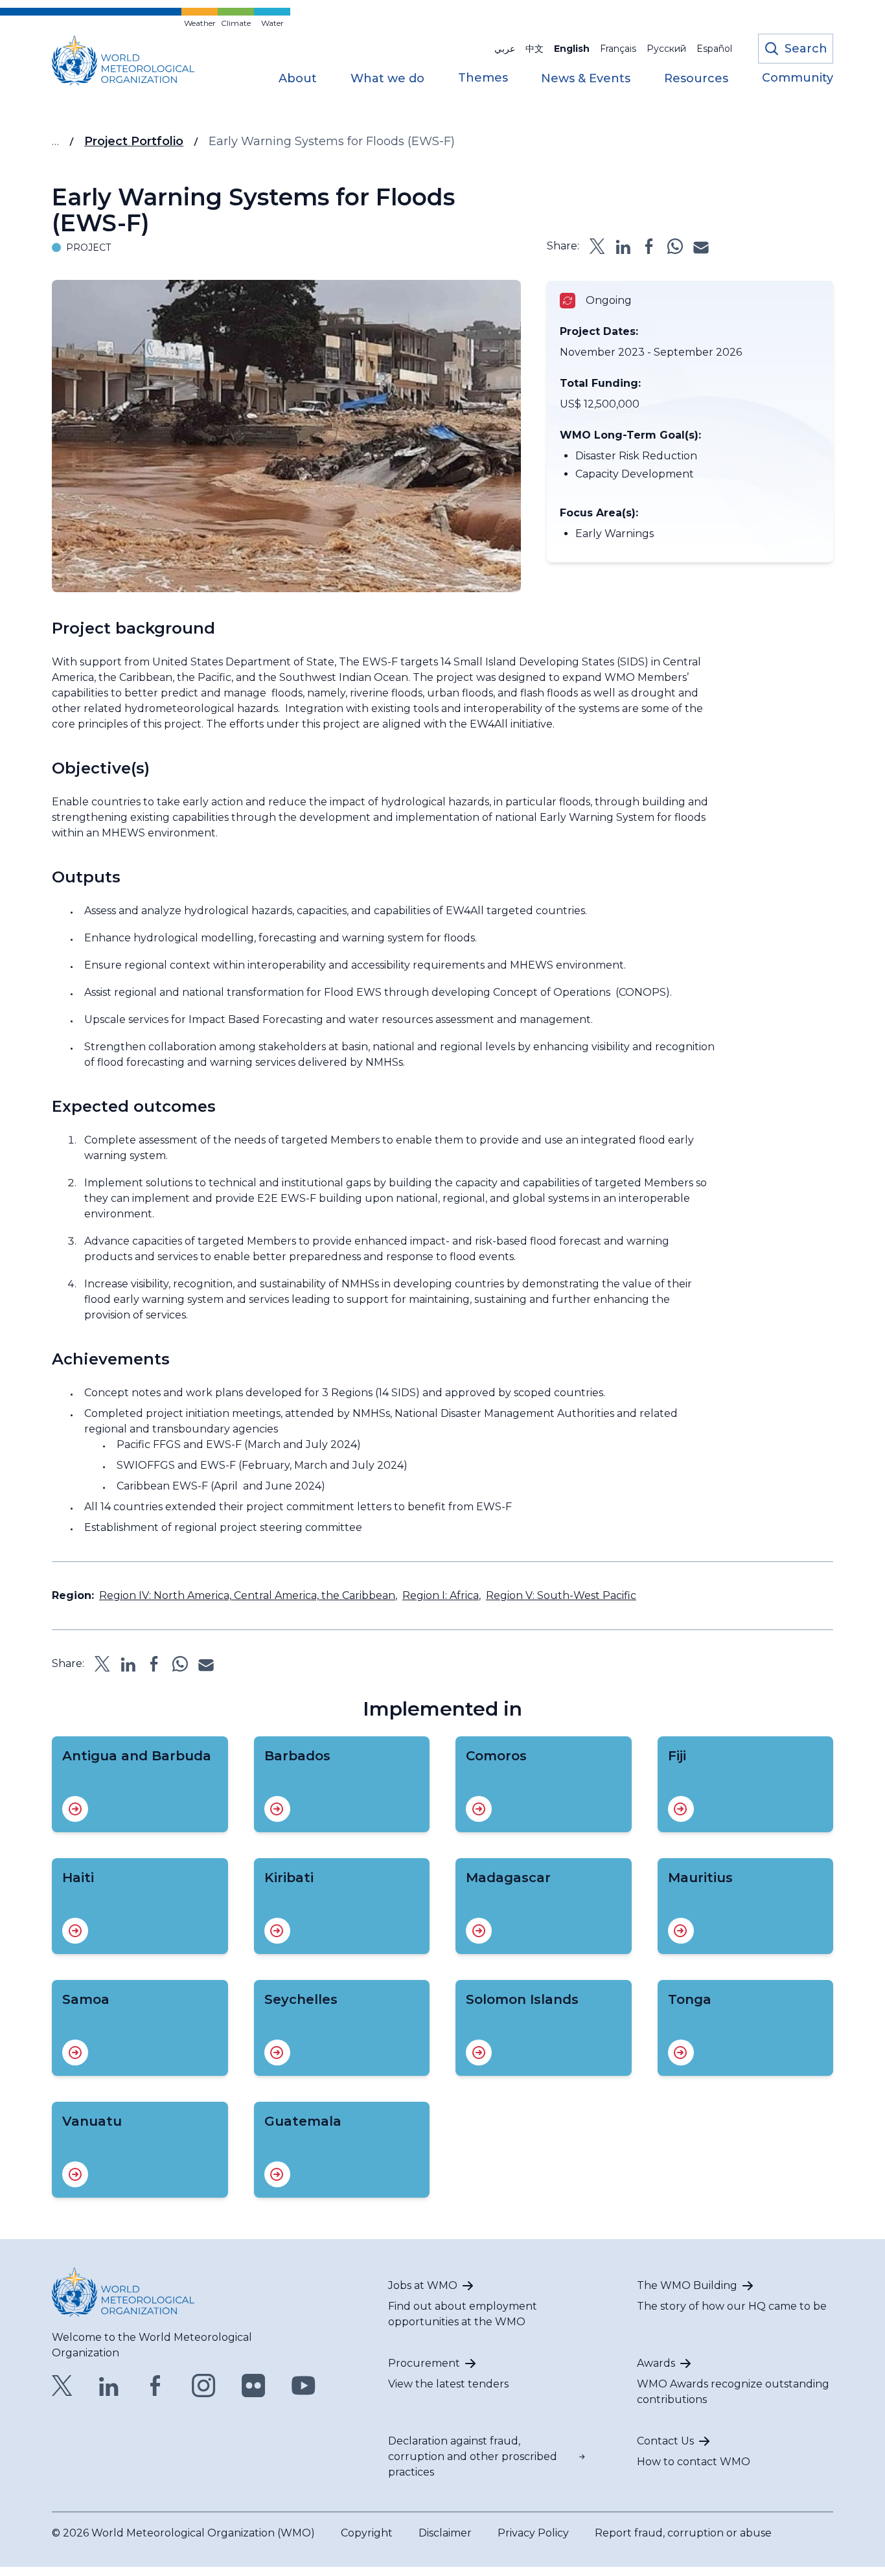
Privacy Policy (533, 2533)
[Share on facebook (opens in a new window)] (649, 246)
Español (714, 49)
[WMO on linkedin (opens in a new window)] (109, 2386)
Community (798, 78)
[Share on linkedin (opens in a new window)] (623, 246)
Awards (656, 2363)
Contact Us (665, 2441)
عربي (505, 49)
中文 (534, 49)
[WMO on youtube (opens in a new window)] (304, 2386)
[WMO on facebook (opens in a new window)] (155, 2386)
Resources (696, 79)
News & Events (586, 79)
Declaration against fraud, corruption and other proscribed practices (473, 2456)
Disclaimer (445, 2533)
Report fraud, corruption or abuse (683, 2533)
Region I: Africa (441, 1595)
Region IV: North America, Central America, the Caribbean (247, 1595)
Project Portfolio (134, 141)
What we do (387, 79)
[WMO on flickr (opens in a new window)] (254, 2386)
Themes (483, 78)
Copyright (367, 2533)
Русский (666, 49)
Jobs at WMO (423, 2285)
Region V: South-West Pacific (561, 1595)
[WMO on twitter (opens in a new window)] (62, 2386)
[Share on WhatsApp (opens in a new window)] (675, 246)
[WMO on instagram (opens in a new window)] (204, 2386)
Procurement (424, 2363)
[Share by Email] (701, 246)
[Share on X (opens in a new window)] (597, 246)
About (298, 79)
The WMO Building (687, 2285)
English (572, 49)
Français (618, 49)
